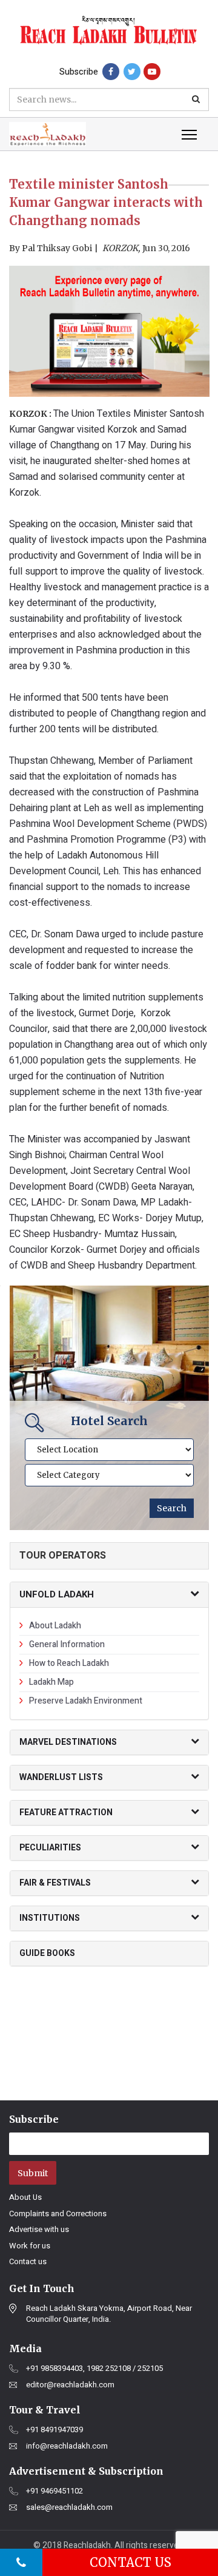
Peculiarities (50, 1848)
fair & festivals (55, 1883)
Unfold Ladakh (57, 1594)
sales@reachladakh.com (69, 2507)
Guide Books (47, 1953)
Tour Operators (63, 1556)
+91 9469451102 (54, 2491)
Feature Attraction (66, 1812)
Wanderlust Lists (61, 1777)
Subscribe (79, 72)
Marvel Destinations (68, 1742)
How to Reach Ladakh (69, 1663)
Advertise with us (39, 2229)
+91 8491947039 (54, 2430)
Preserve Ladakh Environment (86, 1701)
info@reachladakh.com (67, 2446)
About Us (25, 2197)
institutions (50, 1918)
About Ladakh (55, 1626)
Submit (33, 2173)
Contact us (28, 2261)
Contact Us (130, 2562)
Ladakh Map (51, 1682)
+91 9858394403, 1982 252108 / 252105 (94, 2369)
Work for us (30, 2246)
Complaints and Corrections (58, 2214)
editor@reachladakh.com (70, 2385)
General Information (67, 1644)
